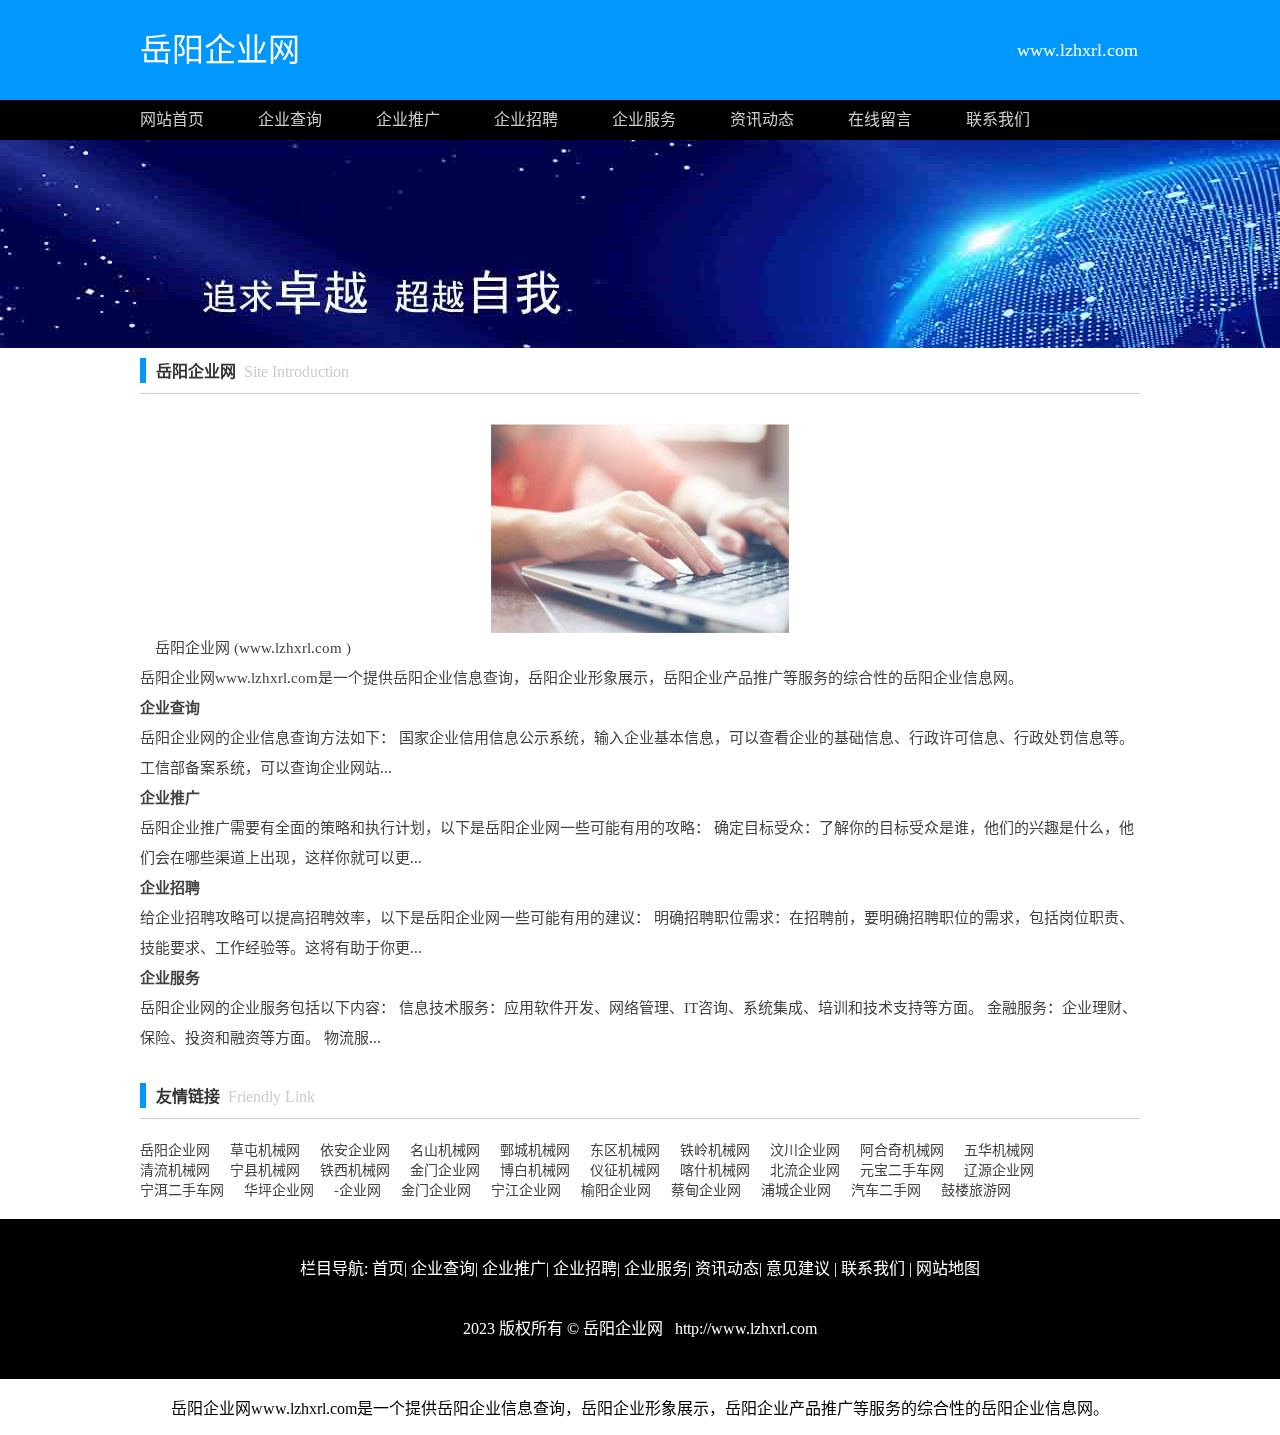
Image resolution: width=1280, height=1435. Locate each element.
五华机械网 (999, 1150)
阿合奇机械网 (902, 1150)
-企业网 (357, 1190)
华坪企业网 (279, 1190)
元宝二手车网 (902, 1170)
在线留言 (880, 119)
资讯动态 (762, 119)
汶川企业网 (805, 1150)
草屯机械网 (265, 1150)
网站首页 (172, 119)
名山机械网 (445, 1150)
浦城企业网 (796, 1190)
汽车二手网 (886, 1190)
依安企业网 (355, 1150)
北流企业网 (805, 1170)
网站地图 (948, 1268)
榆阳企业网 (616, 1190)
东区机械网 (625, 1150)
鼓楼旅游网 (976, 1190)
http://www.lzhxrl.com (744, 1328)
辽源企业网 (999, 1170)
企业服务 (644, 119)
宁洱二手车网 (182, 1190)
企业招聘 (526, 119)
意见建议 (798, 1268)
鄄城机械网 (535, 1150)
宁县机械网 (265, 1170)
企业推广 (408, 119)
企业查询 (290, 119)
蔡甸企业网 (706, 1190)
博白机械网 (535, 1170)
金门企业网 (445, 1170)
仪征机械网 (625, 1170)
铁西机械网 (355, 1170)
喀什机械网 (715, 1170)
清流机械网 (175, 1170)
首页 (388, 1268)
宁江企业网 (526, 1190)
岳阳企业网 (175, 1150)
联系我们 (998, 119)
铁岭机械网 (715, 1150)
